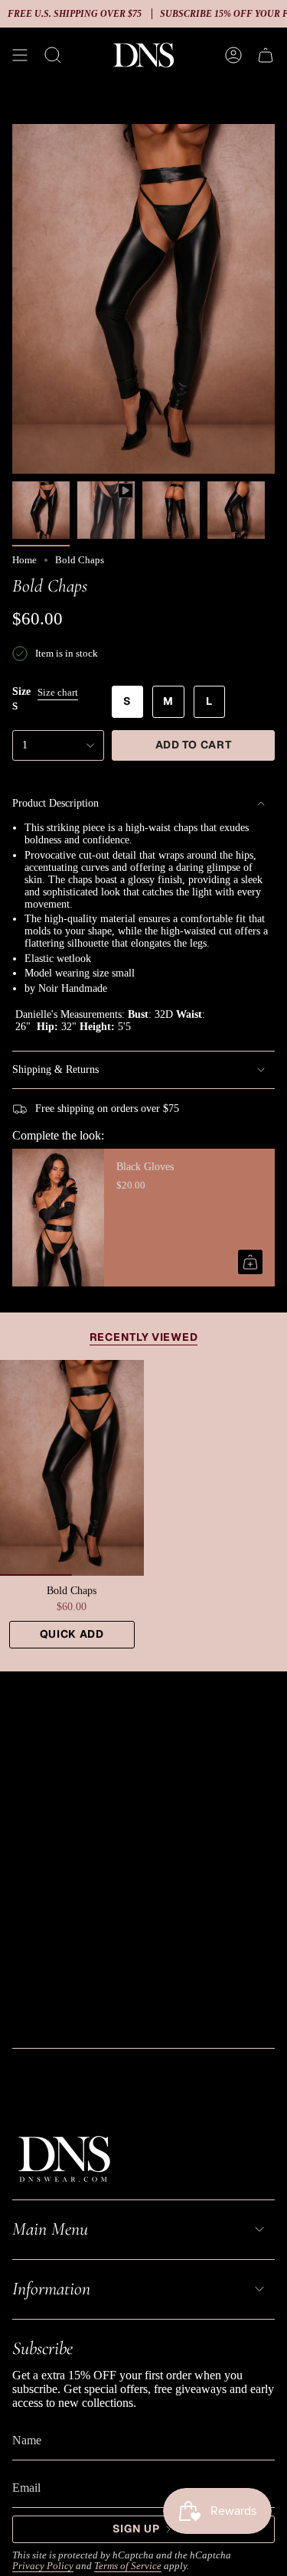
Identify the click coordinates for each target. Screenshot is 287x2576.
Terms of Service (128, 2566)
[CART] (266, 55)
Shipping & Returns (55, 1070)
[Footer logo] (64, 2157)
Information (51, 2289)
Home (24, 560)
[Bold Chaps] (72, 1467)
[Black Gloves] (58, 1218)
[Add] (250, 1262)
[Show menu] (20, 55)
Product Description (55, 803)
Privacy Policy (43, 2566)
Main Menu (50, 2229)
